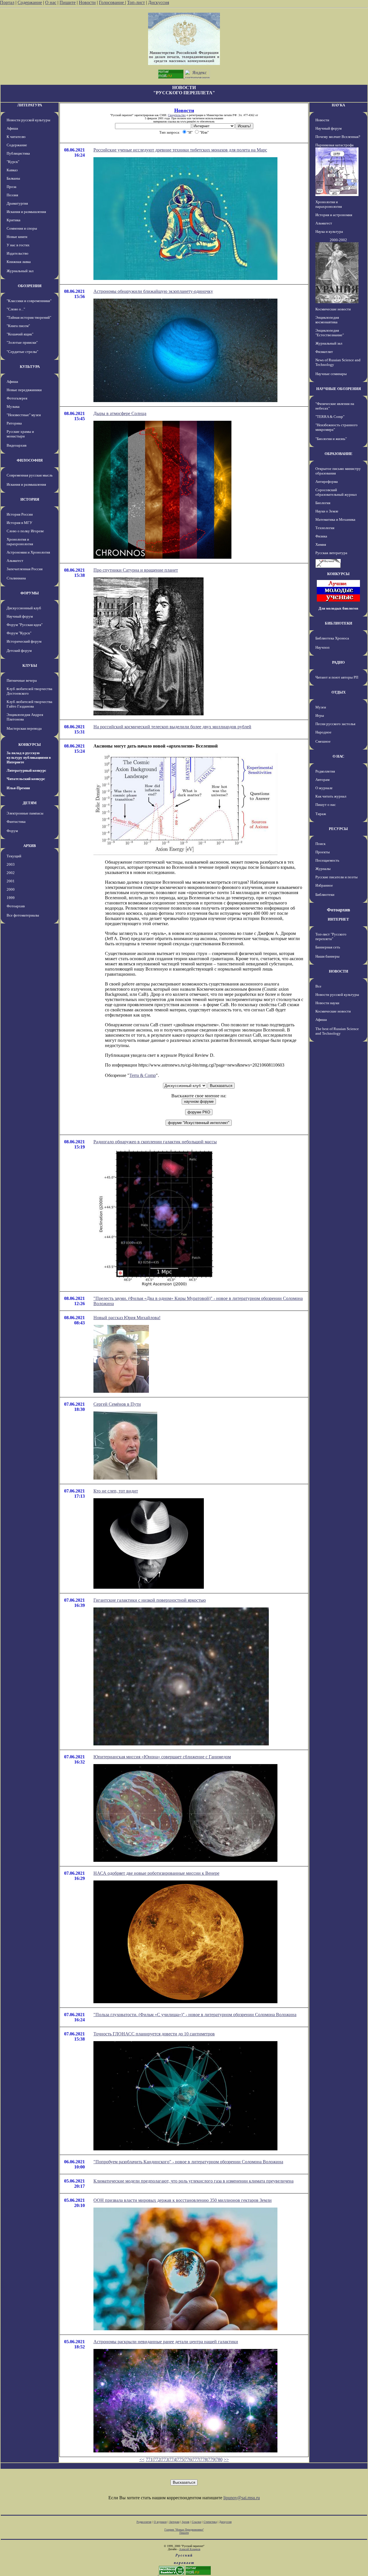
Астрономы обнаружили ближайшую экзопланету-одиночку (153, 291)
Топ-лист (136, 2)
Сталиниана (16, 578)
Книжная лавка (19, 262)
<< (142, 2459)
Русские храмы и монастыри (20, 434)
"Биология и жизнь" (331, 439)
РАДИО (338, 662)
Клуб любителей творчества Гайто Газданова (29, 704)
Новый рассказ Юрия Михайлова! (127, 1318)
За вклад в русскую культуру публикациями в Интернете (29, 757)
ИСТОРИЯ (30, 499)
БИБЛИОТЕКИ (339, 623)
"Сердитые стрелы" (22, 352)
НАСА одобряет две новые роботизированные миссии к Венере (156, 1873)
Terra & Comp (143, 1075)
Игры (320, 715)
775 (180, 2459)
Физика (321, 536)
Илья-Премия (18, 788)
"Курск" (13, 162)
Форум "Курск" (19, 633)
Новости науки (327, 1003)
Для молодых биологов (338, 608)
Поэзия (12, 195)
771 (149, 2459)
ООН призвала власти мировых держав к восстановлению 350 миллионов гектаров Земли (183, 2200)
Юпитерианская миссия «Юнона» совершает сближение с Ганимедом (162, 1757)
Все (318, 986)
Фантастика (16, 822)
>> (226, 2459)
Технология (325, 528)
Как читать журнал (331, 796)
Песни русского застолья (335, 724)
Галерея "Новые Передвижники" (184, 2530)
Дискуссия (159, 2)
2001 (11, 881)
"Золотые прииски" (22, 342)
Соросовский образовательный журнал (336, 492)
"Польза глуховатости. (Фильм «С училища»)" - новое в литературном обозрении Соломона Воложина (195, 2015)
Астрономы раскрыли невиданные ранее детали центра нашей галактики (166, 2342)
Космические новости (333, 309)
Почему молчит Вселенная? (338, 137)
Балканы (13, 178)
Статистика (210, 2522)
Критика (14, 220)
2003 (11, 864)
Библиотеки (325, 895)
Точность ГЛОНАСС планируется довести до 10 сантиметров (154, 2034)
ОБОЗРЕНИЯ (30, 286)
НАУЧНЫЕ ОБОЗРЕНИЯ (339, 389)
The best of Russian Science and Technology (337, 1031)
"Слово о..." (16, 309)
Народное (323, 732)
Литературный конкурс (26, 770)
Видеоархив (17, 445)
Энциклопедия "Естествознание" (330, 333)
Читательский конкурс (26, 779)
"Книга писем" (18, 326)
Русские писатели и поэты (337, 877)
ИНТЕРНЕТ (338, 919)
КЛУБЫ (30, 665)
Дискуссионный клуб (24, 608)
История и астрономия (334, 215)
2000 (11, 889)
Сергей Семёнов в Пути (117, 1404)
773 (165, 2459)
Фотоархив (16, 906)
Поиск (320, 844)
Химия (321, 544)
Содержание (30, 2)
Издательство (18, 253)
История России (20, 514)
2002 (11, 873)
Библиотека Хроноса (332, 638)
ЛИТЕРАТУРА (30, 105)
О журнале (324, 788)
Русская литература (331, 553)
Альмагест (15, 561)
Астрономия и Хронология (28, 552)
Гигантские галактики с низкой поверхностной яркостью (150, 1600)
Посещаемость (327, 860)
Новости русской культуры (28, 120)
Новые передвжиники (24, 390)
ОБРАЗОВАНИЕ (339, 454)
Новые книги (17, 237)
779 (211, 2459)
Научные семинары (331, 374)
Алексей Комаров (190, 2549)
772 (157, 2459)
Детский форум (19, 651)
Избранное (324, 885)
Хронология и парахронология (20, 542)
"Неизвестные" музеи (24, 415)
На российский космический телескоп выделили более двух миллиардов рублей (172, 727)
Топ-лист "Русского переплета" (331, 937)
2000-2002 (338, 240)
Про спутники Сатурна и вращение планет (136, 570)
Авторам (322, 780)
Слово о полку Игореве (25, 531)
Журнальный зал (20, 271)
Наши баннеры (327, 956)
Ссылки (197, 2522)
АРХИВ (30, 846)
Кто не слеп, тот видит (116, 1491)
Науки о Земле (327, 511)
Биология (323, 503)
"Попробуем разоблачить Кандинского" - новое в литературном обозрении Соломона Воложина (188, 2162)
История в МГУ (19, 523)
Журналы (323, 869)
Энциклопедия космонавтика (327, 320)
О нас (51, 2)
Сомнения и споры (22, 228)
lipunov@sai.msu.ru (242, 2498)
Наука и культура (329, 232)
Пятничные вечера (22, 680)
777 (196, 2459)
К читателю (16, 137)
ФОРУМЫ (30, 593)
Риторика (14, 423)
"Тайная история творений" (29, 317)
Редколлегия (325, 771)
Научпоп (322, 647)
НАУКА (338, 105)
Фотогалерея (17, 398)
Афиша (12, 128)
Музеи (321, 707)
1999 (11, 898)
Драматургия (17, 203)
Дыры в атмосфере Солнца (120, 413)
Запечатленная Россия (25, 569)
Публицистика (18, 153)
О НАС (338, 756)
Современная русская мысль (30, 475)
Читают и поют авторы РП (337, 677)
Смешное (323, 741)
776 (188, 2459)
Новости (87, 2)
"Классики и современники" (29, 301)
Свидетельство (177, 115)
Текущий (14, 856)
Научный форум (20, 616)
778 (204, 2459)
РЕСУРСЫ (338, 829)
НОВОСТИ (339, 971)
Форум (12, 831)
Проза (11, 187)
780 (219, 2459)
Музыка (13, 407)
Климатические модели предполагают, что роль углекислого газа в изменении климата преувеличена (193, 2181)
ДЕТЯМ (30, 803)
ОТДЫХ (339, 692)
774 (172, 2459)
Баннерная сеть (328, 947)
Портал (7, 2)
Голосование (112, 2)
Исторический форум (24, 641)
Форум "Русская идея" (25, 625)
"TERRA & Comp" (330, 417)
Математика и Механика (335, 519)
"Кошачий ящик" (20, 334)
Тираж (321, 814)
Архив (186, 2522)
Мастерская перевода (24, 728)
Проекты (323, 852)
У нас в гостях (18, 245)
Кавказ (12, 170)
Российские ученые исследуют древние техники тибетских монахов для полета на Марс (180, 150)
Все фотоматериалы (23, 915)
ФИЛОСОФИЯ (30, 460)
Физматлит (324, 352)
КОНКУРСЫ (30, 745)
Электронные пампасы (25, 813)
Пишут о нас (326, 805)
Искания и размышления (26, 212)
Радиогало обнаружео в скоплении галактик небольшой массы (155, 1142)
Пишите (68, 2)
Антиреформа (327, 482)
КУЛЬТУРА (30, 367)
